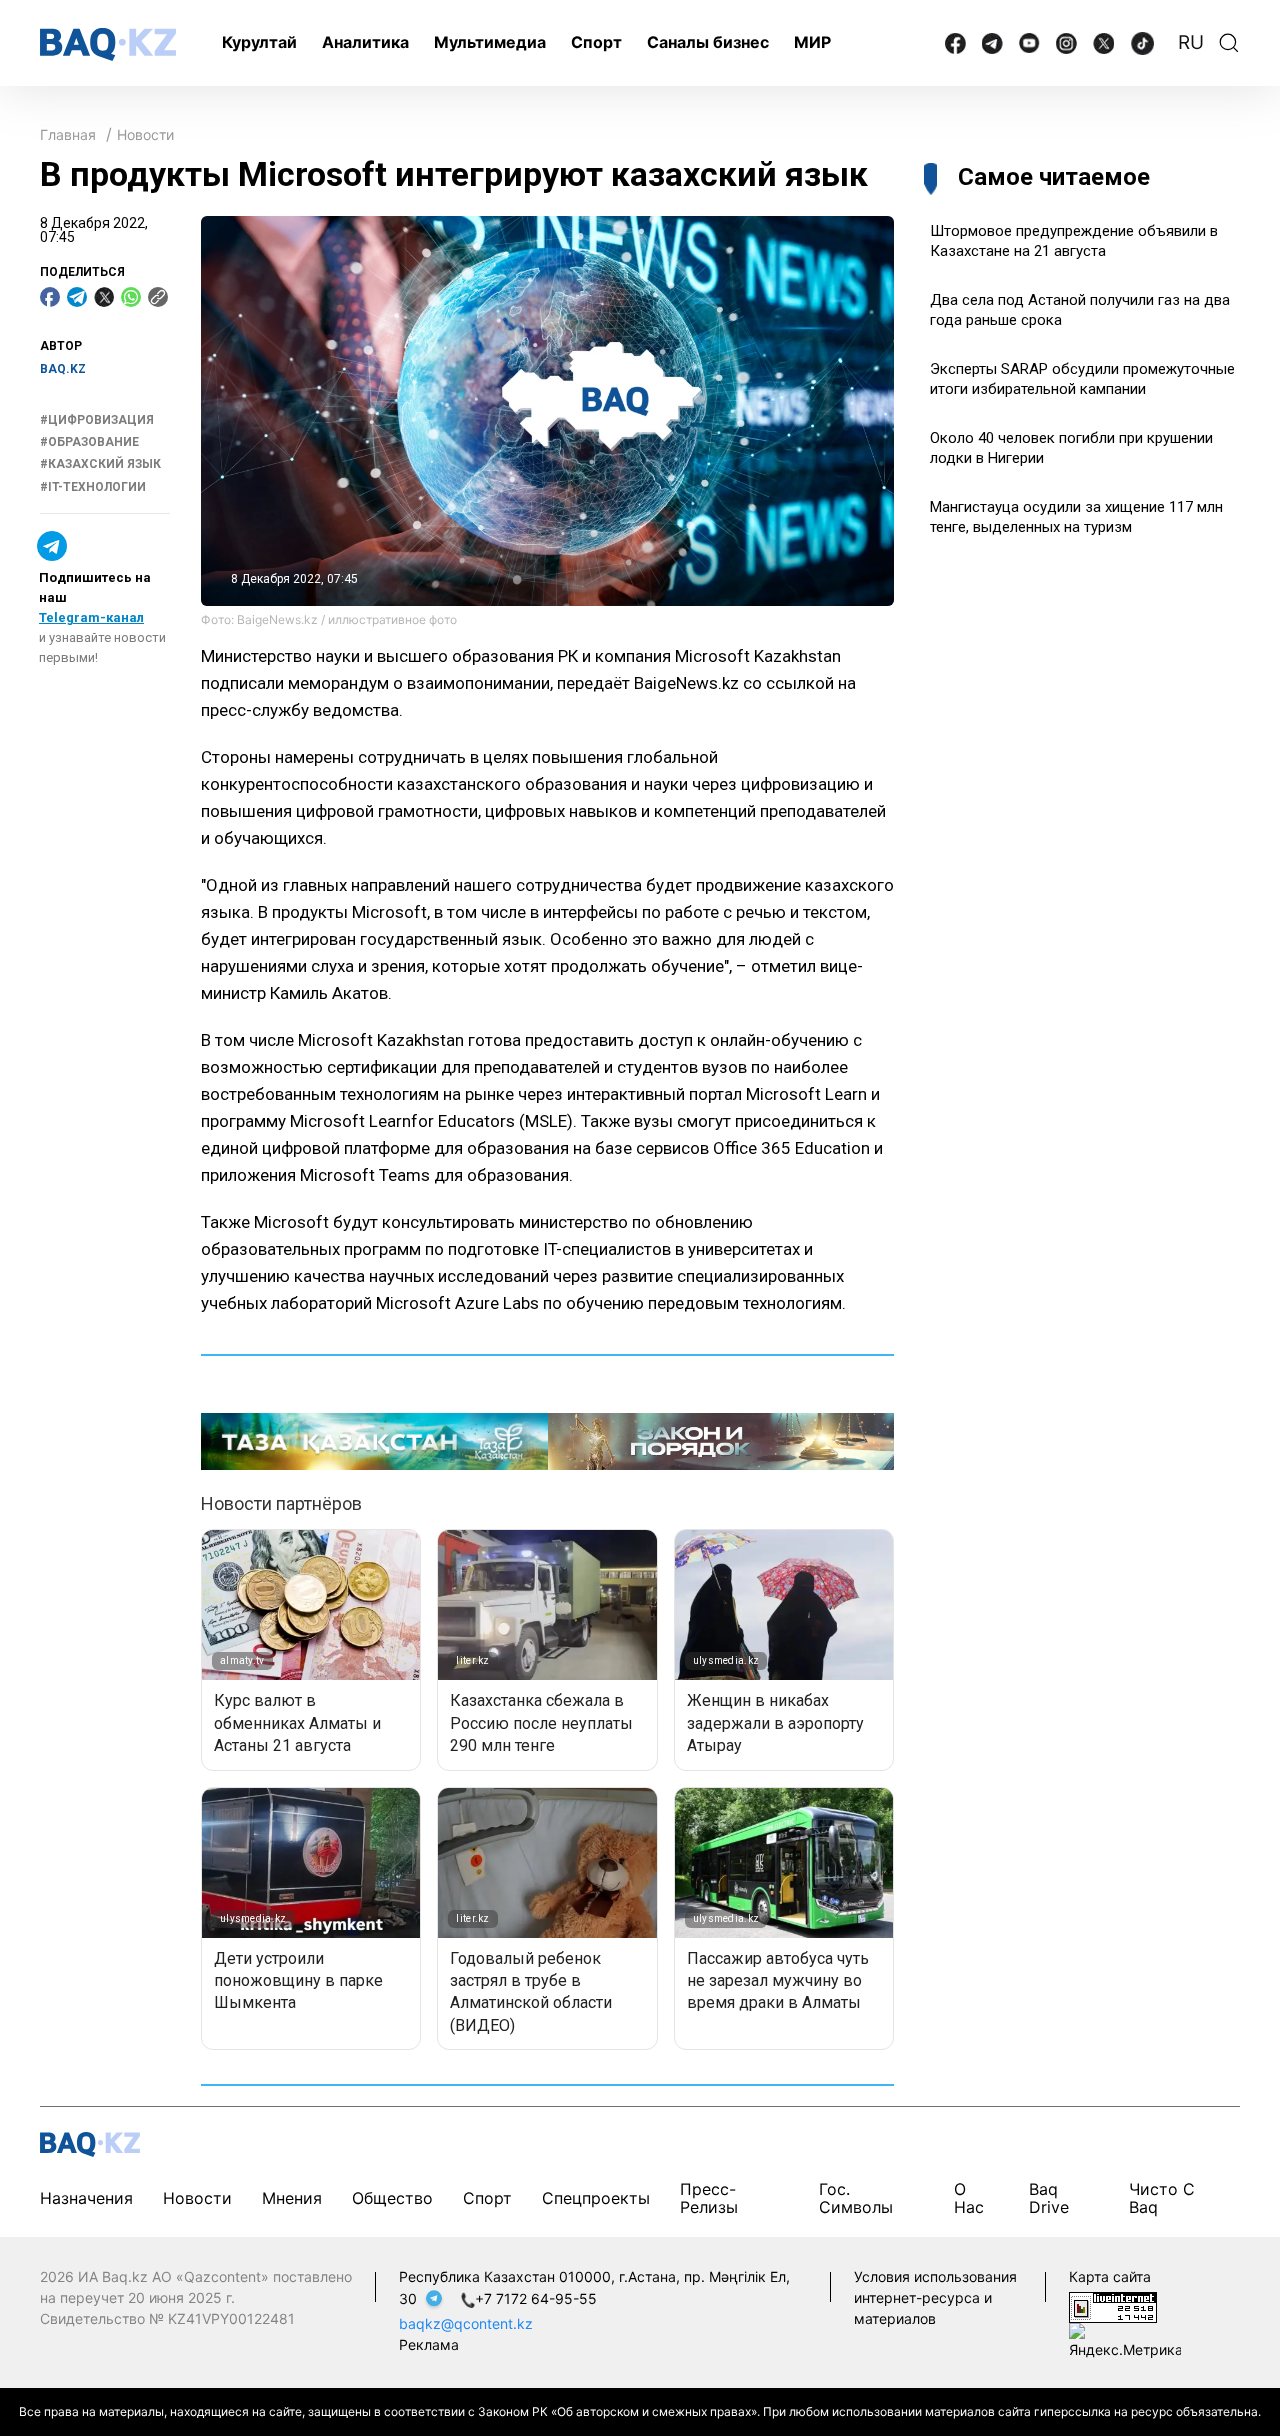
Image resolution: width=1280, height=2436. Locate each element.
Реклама (429, 2344)
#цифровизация (97, 420)
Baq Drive (1049, 2198)
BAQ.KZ (63, 369)
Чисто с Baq (1162, 2198)
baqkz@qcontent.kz (466, 2323)
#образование (89, 442)
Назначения (86, 2198)
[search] (1229, 43)
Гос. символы (856, 2198)
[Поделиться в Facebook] (50, 297)
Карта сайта (1110, 2276)
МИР (812, 42)
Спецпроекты (596, 2198)
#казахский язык (100, 465)
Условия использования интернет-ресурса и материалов (935, 2297)
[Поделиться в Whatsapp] (131, 297)
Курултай (259, 42)
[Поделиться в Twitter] (104, 297)
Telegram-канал (91, 617)
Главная (68, 134)
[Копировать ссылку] (158, 297)
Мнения (292, 2198)
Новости (145, 134)
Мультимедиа (490, 42)
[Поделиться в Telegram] (77, 297)
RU (1191, 42)
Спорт (596, 42)
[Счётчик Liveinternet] (1113, 2305)
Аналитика (365, 42)
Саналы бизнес (708, 42)
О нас (969, 2198)
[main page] (108, 44)
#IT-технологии (93, 487)
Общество (392, 2198)
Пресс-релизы (709, 2198)
